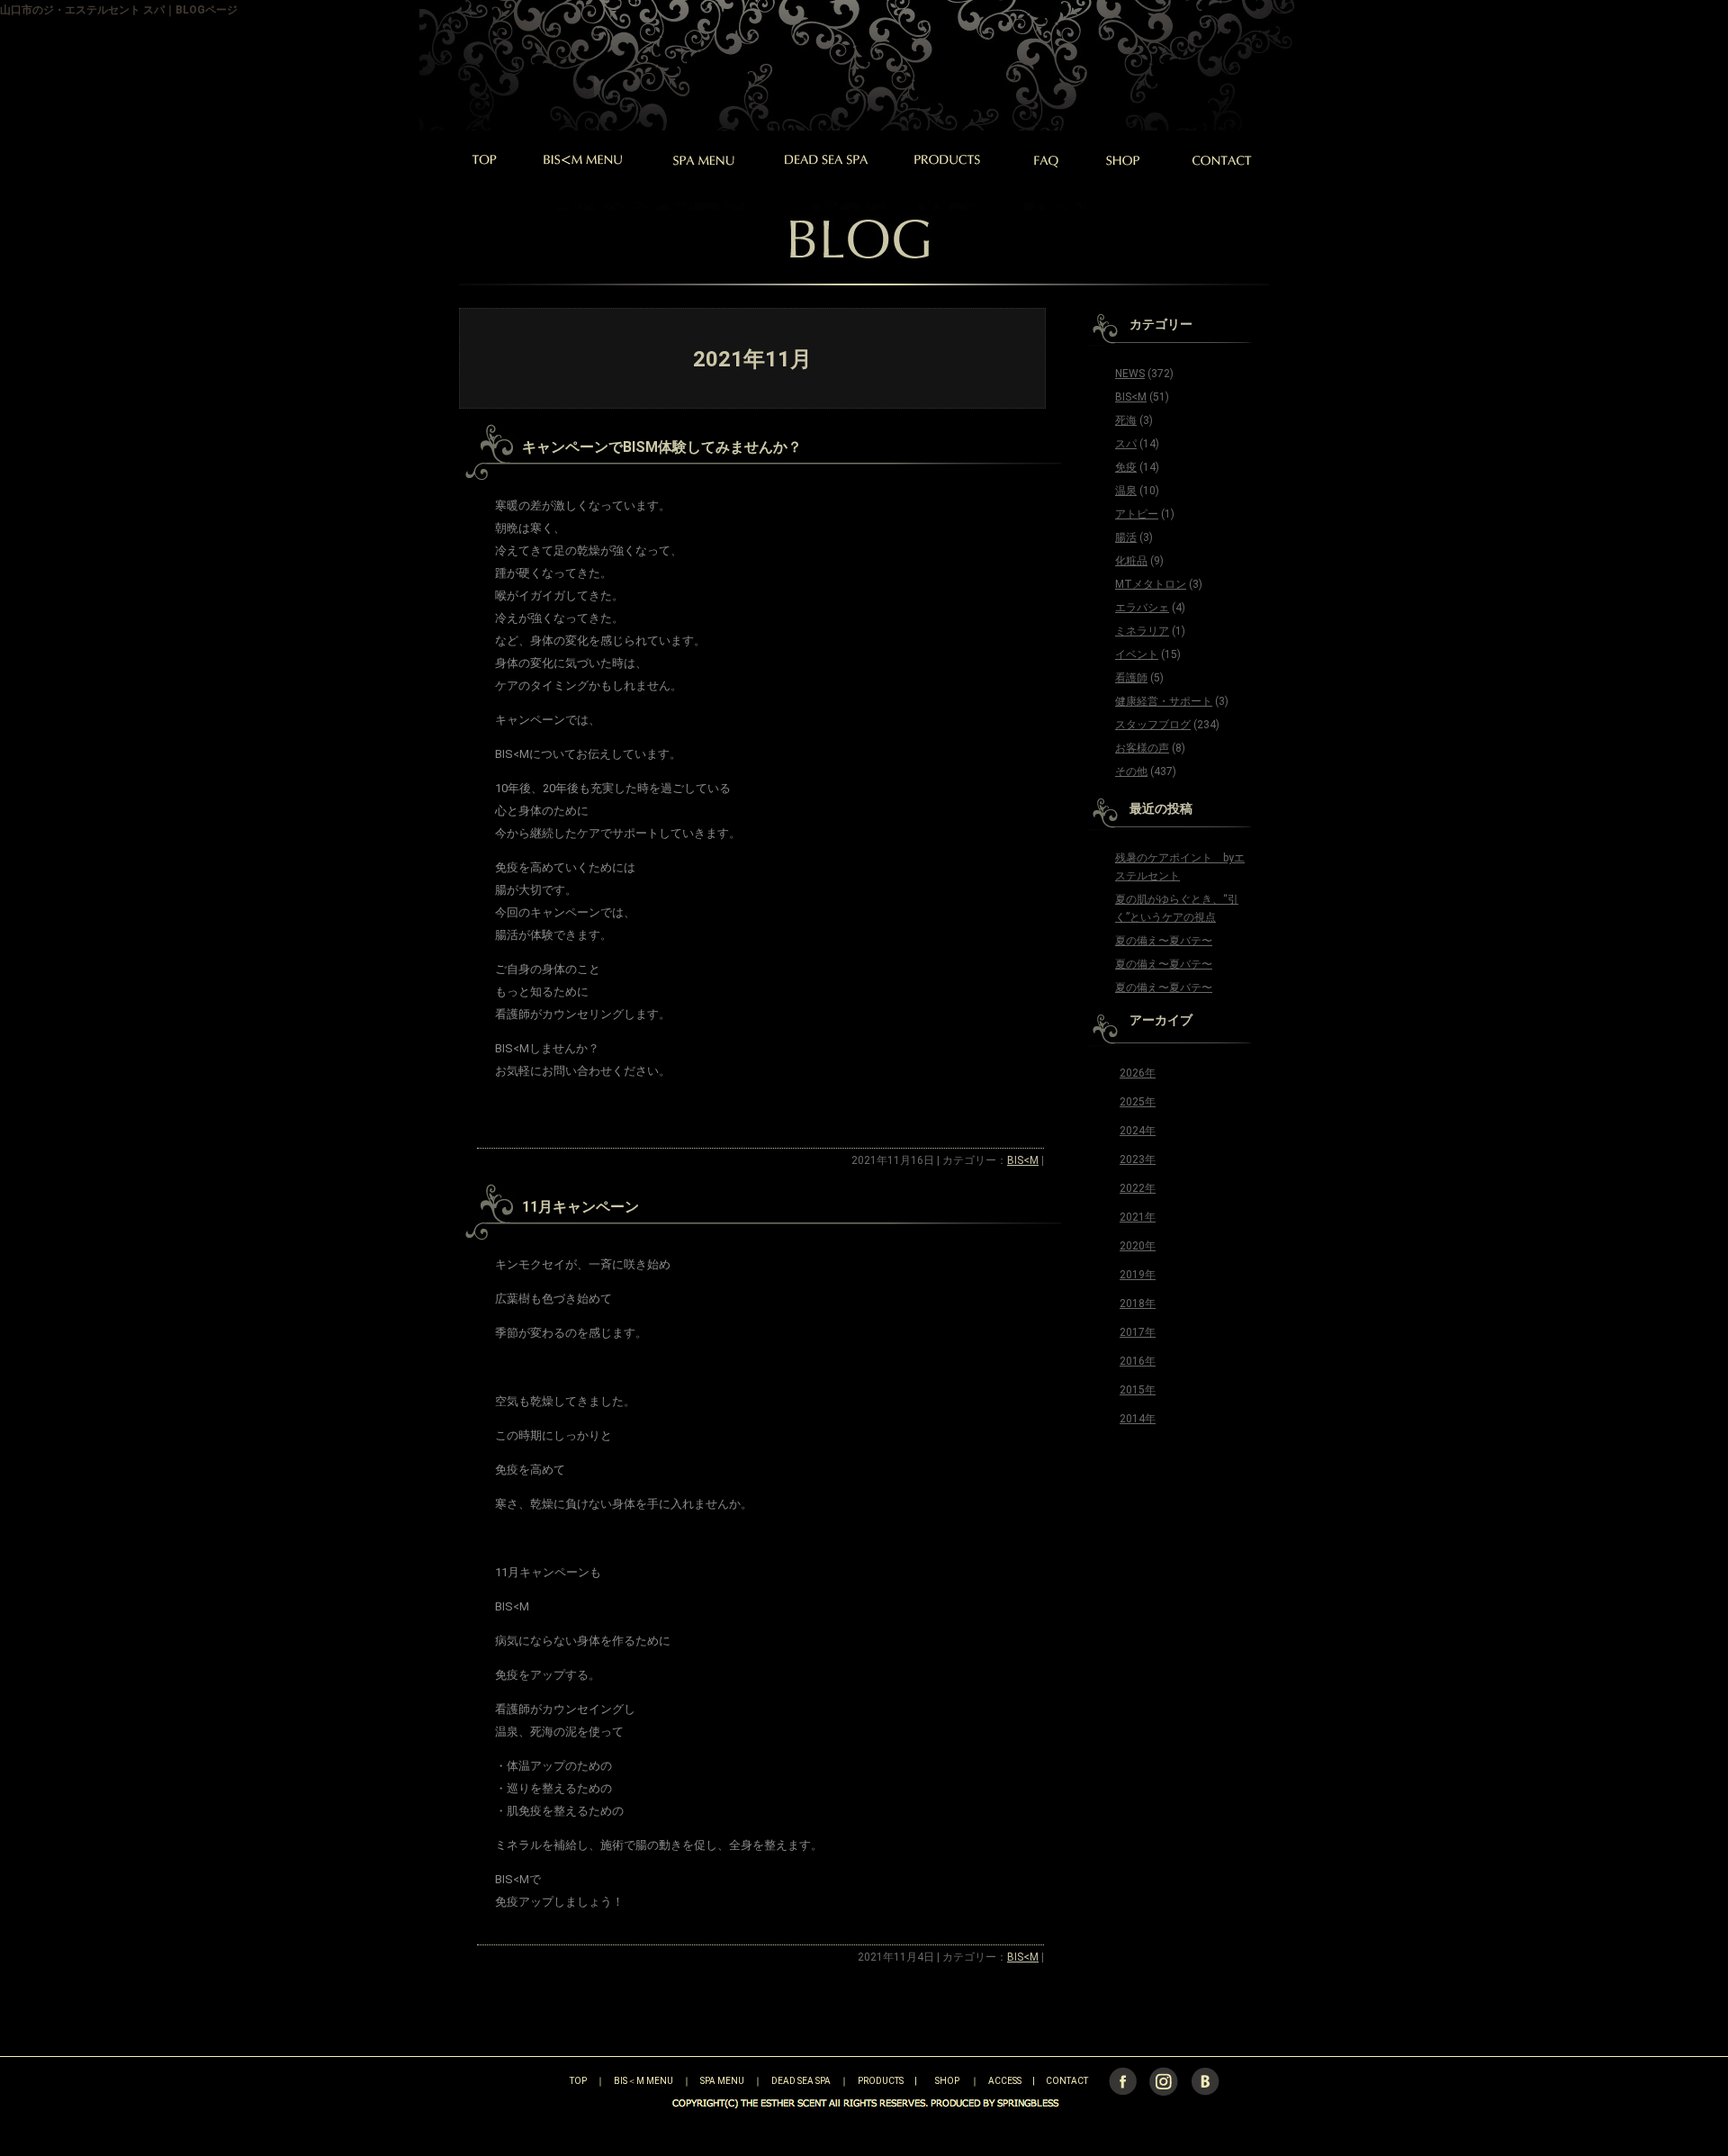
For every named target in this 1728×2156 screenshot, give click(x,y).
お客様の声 (1142, 748)
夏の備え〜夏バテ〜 (1164, 941)
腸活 (1126, 537)
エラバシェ (1142, 608)
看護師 (1131, 678)
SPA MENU (722, 2081)
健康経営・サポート (1164, 701)
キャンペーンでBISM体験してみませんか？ (662, 447)
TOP (547, 2081)
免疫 (1126, 467)
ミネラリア (1142, 631)
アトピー (1137, 514)
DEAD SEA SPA (801, 2081)
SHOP (947, 2081)
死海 (1126, 420)
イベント (1137, 654)
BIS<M (1023, 1160)
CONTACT (1067, 2081)
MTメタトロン (1151, 584)
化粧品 (1131, 561)
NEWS (1130, 374)
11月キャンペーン (580, 1207)
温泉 (1126, 491)
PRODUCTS (881, 2081)
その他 (1131, 771)
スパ (1126, 444)
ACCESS (1005, 2081)
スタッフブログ (1153, 725)
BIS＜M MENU (643, 2081)
